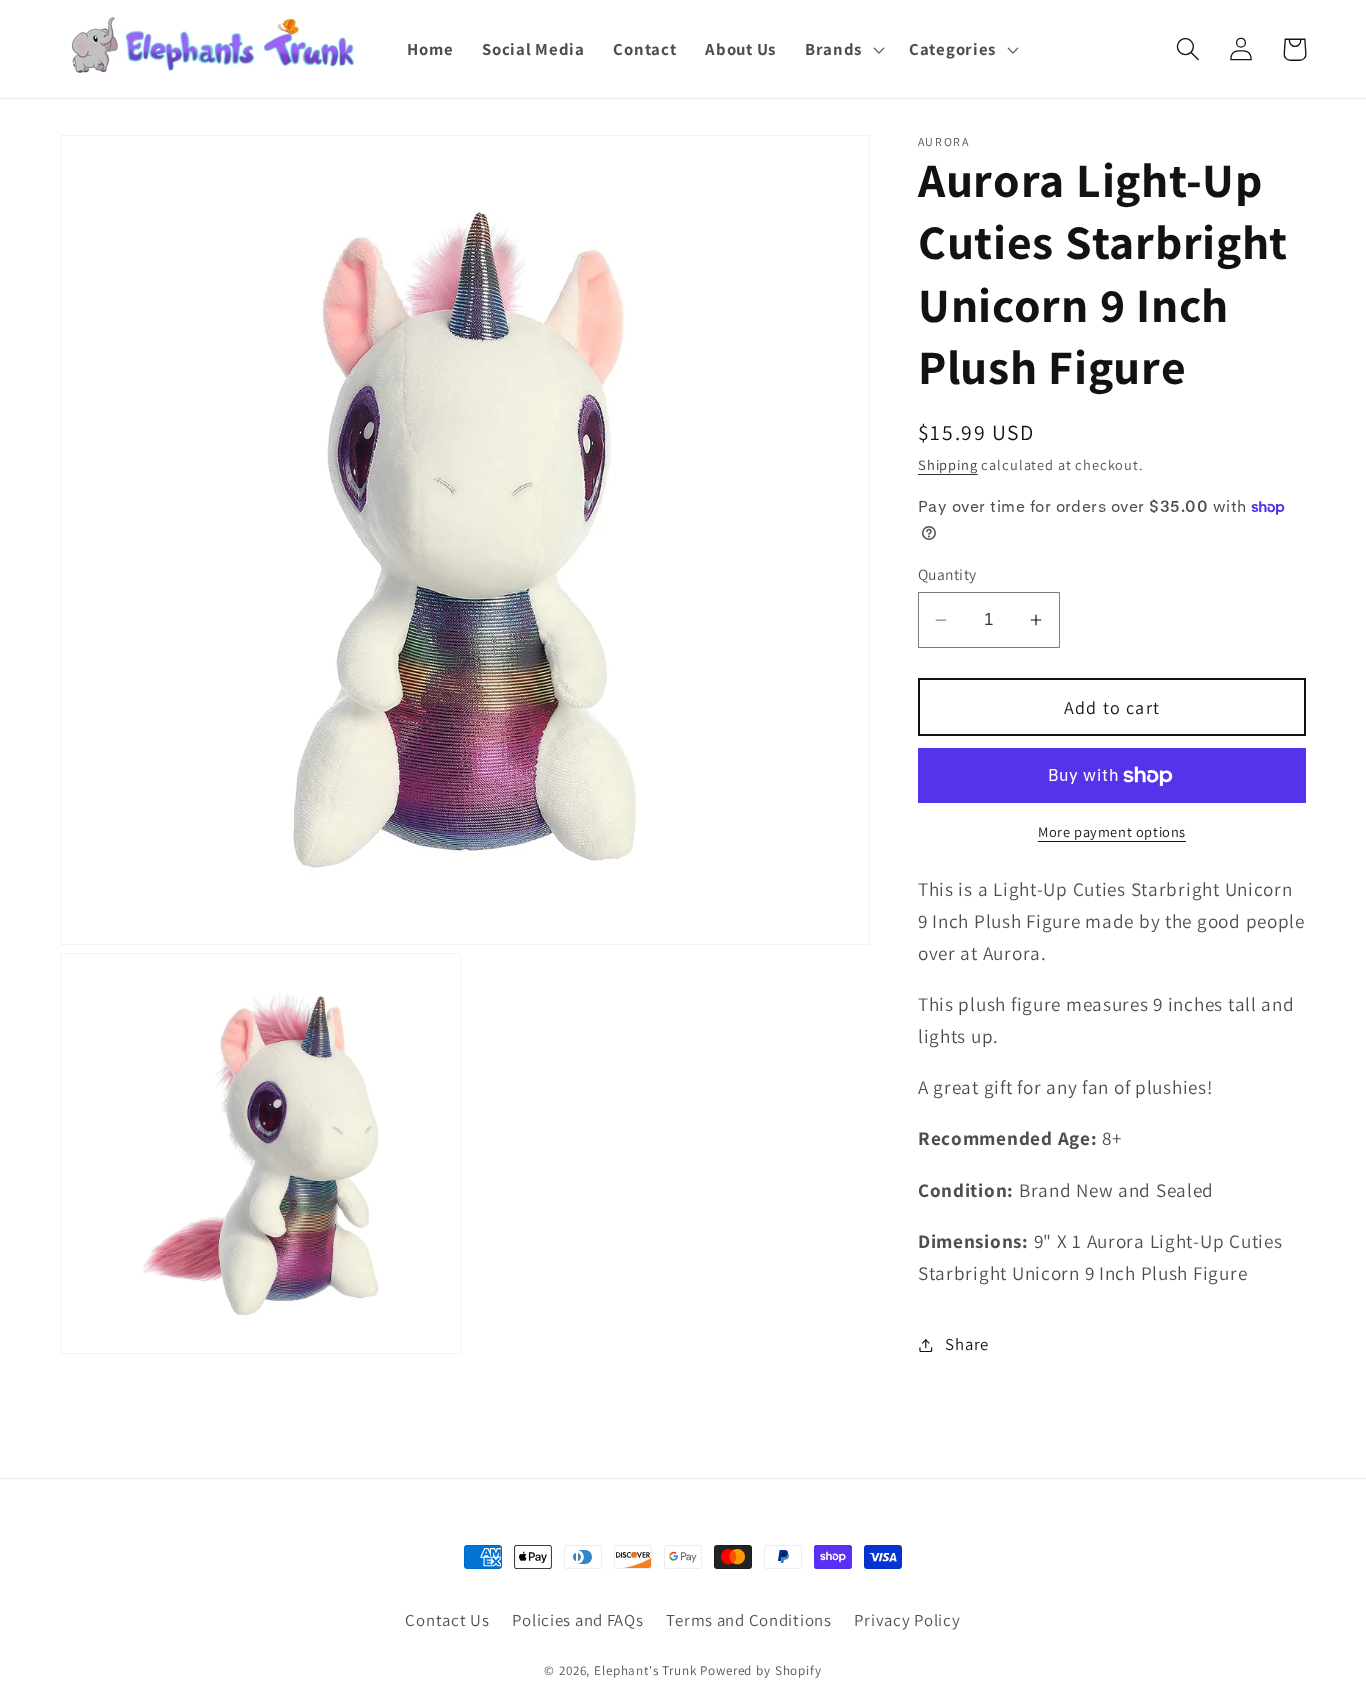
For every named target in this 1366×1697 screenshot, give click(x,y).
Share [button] (967, 1344)
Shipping (948, 464)
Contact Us (447, 1620)
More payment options (1112, 831)
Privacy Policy (907, 1620)
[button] (842, 49)
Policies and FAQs (577, 1620)
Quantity (947, 574)
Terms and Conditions (748, 1620)
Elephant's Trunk (645, 1670)
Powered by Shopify (760, 1670)
